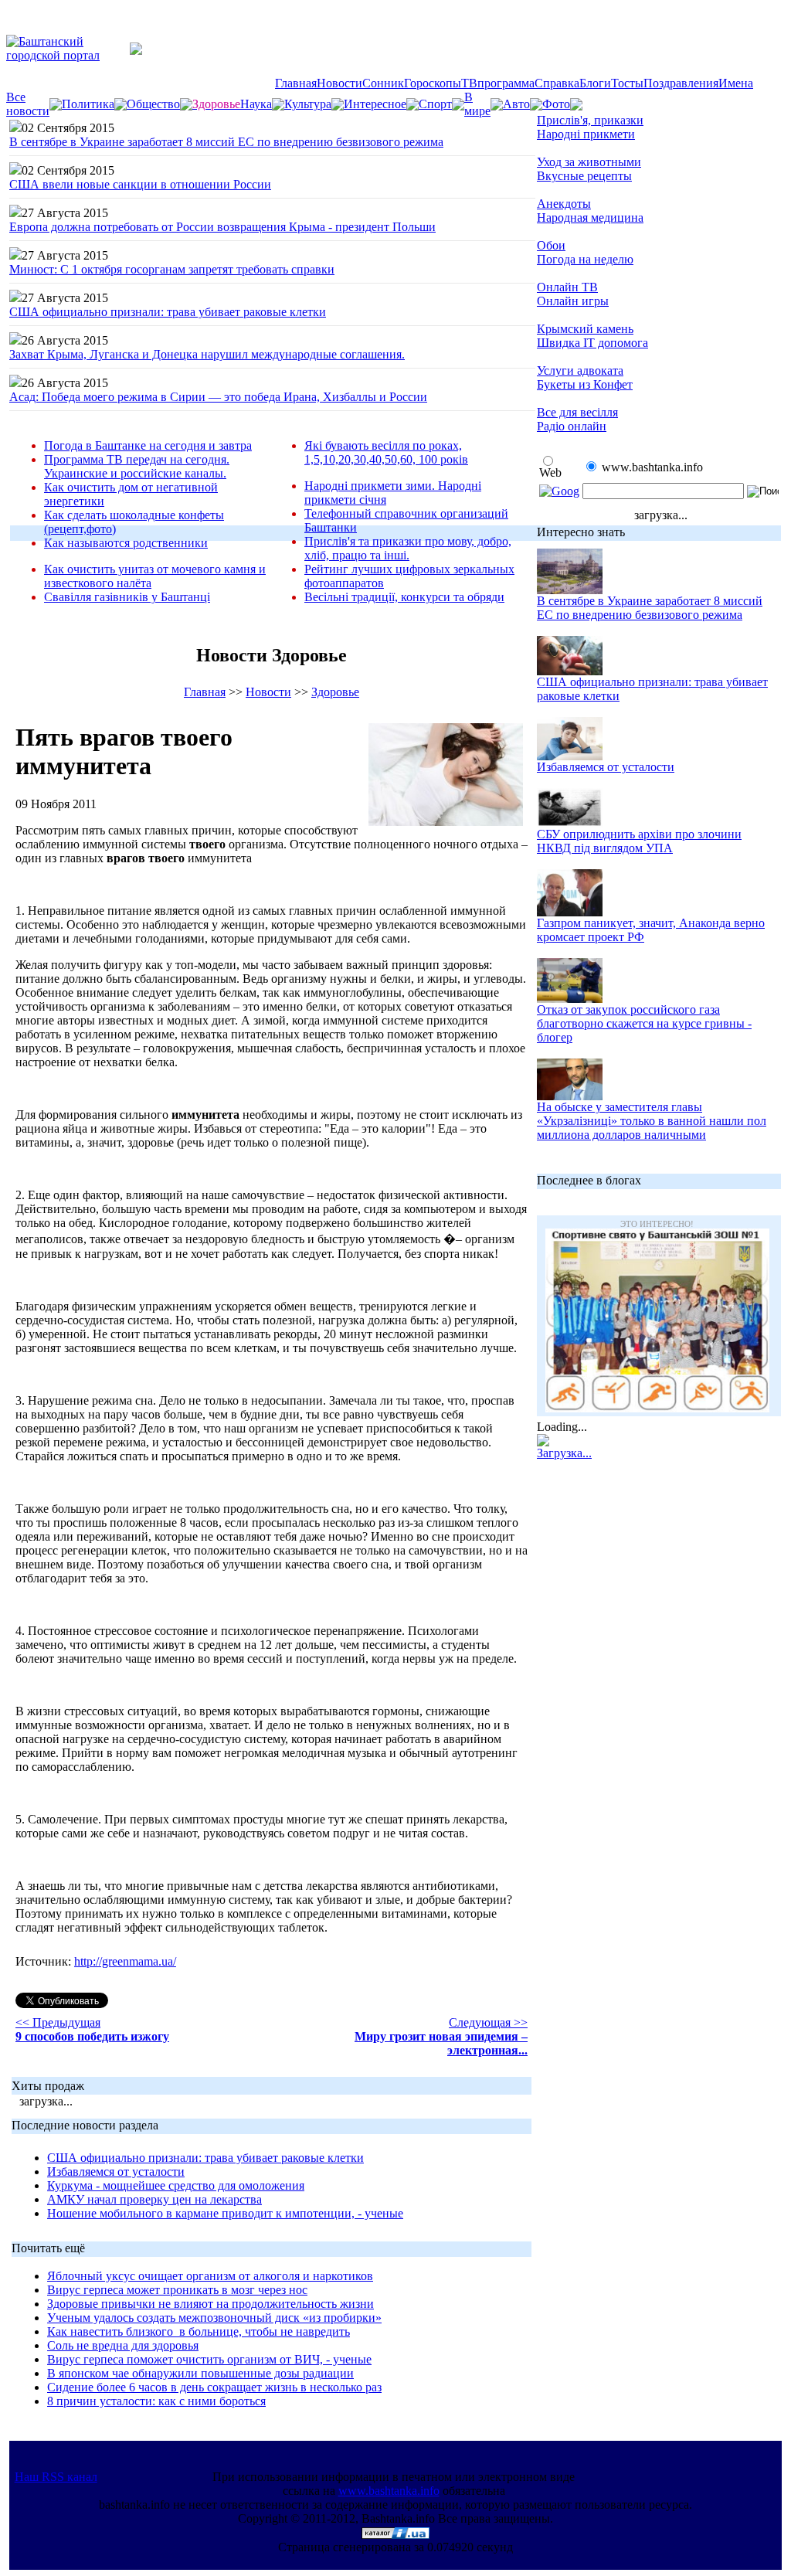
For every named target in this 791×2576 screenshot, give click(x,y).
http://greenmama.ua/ (125, 1961)
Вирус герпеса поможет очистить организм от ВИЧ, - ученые (209, 2359)
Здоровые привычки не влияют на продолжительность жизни (210, 2304)
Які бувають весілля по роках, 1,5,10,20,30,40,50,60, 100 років (386, 452)
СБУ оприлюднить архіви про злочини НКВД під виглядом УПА (639, 841)
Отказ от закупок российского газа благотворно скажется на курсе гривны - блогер (644, 1023)
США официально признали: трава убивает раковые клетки (168, 312)
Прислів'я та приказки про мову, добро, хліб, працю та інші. (408, 548)
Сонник (383, 83)
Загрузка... (564, 1453)
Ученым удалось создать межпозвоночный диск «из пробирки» (214, 2318)
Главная (296, 83)
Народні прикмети (586, 134)
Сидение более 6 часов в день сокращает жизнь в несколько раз (214, 2387)
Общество (153, 104)
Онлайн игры (573, 301)
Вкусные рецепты (584, 176)
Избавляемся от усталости (116, 2172)
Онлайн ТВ (567, 287)
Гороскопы (433, 83)
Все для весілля (577, 412)
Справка (557, 83)
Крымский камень (585, 329)
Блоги (595, 83)
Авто (516, 104)
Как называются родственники (126, 543)
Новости (339, 83)
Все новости (28, 104)
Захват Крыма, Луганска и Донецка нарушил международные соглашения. (207, 354)
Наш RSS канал (56, 2477)
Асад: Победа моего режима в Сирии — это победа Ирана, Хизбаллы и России (218, 397)
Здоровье (335, 692)
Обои (551, 245)
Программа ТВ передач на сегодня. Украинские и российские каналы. (137, 466)
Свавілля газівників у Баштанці (127, 597)
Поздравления (681, 83)
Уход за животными (589, 162)
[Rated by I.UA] (395, 2535)
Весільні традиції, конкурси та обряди (404, 597)
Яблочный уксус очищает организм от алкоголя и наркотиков (210, 2276)
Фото (556, 104)
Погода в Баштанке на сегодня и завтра (148, 445)
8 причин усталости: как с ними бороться (156, 2401)
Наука (256, 104)
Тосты (627, 83)
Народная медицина (590, 217)
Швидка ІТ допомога (592, 343)
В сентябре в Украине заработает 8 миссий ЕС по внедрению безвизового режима (226, 142)
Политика (88, 104)
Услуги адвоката (580, 370)
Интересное (375, 104)
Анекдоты (564, 204)
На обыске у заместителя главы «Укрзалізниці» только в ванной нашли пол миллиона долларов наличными (652, 1121)
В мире (477, 104)
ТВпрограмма (498, 83)
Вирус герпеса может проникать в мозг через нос (177, 2290)
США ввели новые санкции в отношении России (140, 184)
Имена (736, 83)
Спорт (435, 104)
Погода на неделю (585, 259)
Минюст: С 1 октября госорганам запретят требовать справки (172, 269)
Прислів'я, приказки (590, 120)
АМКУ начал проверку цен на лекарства (154, 2199)
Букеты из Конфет (585, 384)
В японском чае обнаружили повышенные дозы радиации (200, 2373)
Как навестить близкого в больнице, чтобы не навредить (199, 2331)
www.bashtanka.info (389, 2491)
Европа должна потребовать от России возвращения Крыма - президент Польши (222, 227)
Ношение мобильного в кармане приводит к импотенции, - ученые (225, 2213)
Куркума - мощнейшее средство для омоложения (176, 2185)
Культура (308, 104)
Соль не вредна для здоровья (123, 2345)
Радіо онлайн (572, 426)
